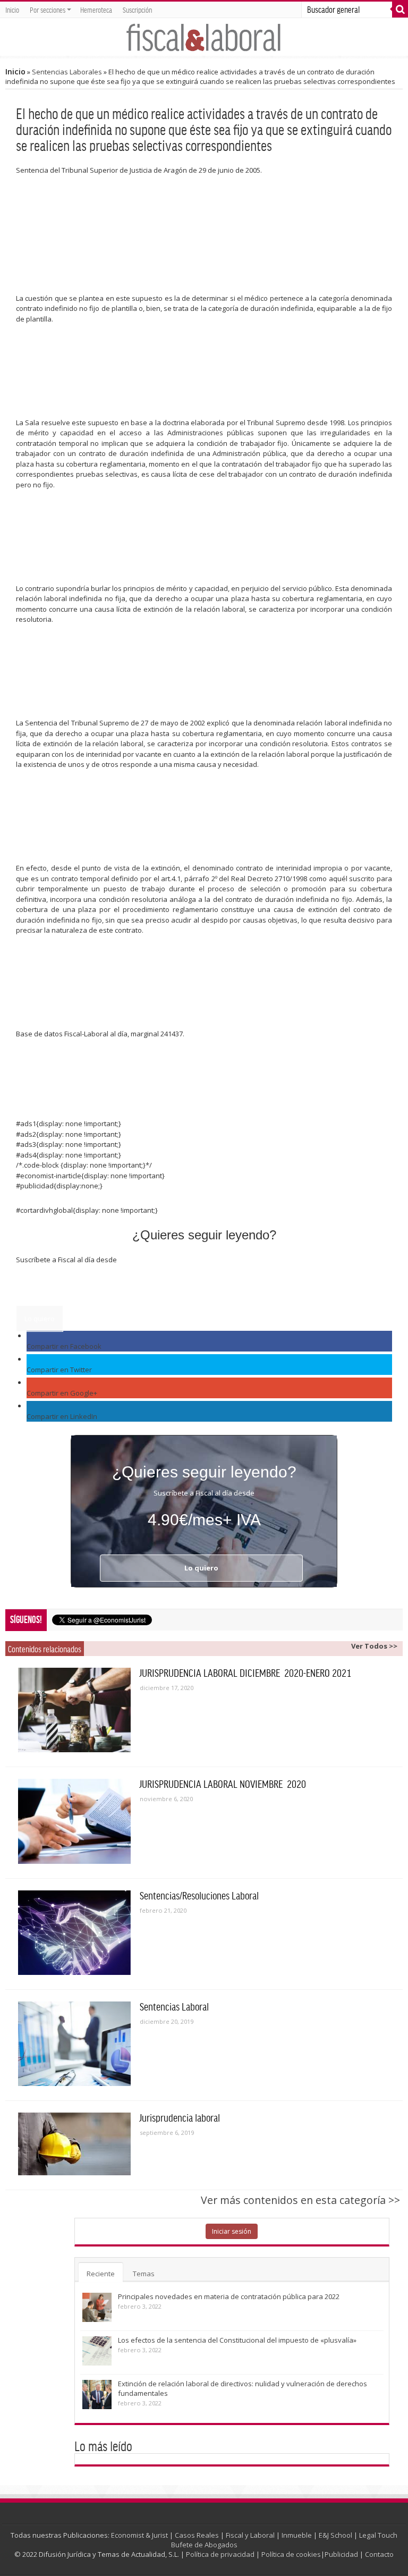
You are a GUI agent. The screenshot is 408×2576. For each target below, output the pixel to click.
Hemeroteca (96, 10)
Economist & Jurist (139, 2535)
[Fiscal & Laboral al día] (204, 37)
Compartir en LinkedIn (62, 1416)
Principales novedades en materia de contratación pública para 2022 (229, 2296)
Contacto (379, 2554)
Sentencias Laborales (67, 72)
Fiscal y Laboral (250, 2535)
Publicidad (341, 2554)
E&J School (335, 2535)
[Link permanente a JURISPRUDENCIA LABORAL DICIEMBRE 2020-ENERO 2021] (74, 1710)
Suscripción (137, 10)
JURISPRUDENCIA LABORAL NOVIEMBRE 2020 (223, 1784)
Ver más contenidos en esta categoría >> (300, 2200)
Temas (144, 2274)
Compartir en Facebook (64, 1346)
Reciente (101, 2274)
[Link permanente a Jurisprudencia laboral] (74, 2144)
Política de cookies (291, 2554)
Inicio (12, 10)
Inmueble (297, 2535)
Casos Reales (197, 2535)
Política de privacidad (220, 2554)
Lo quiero (40, 1319)
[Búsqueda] (400, 10)
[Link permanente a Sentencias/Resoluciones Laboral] (74, 1933)
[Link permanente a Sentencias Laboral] (74, 2044)
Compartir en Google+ (62, 1393)
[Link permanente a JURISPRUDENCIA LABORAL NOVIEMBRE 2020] (74, 1821)
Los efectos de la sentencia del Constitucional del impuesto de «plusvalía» (237, 2340)
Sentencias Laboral (174, 2006)
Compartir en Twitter (59, 1370)
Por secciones (48, 10)
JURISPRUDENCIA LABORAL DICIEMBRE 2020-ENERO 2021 (245, 1673)
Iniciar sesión (232, 2231)
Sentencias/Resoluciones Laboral (199, 1895)
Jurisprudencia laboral (180, 2117)
